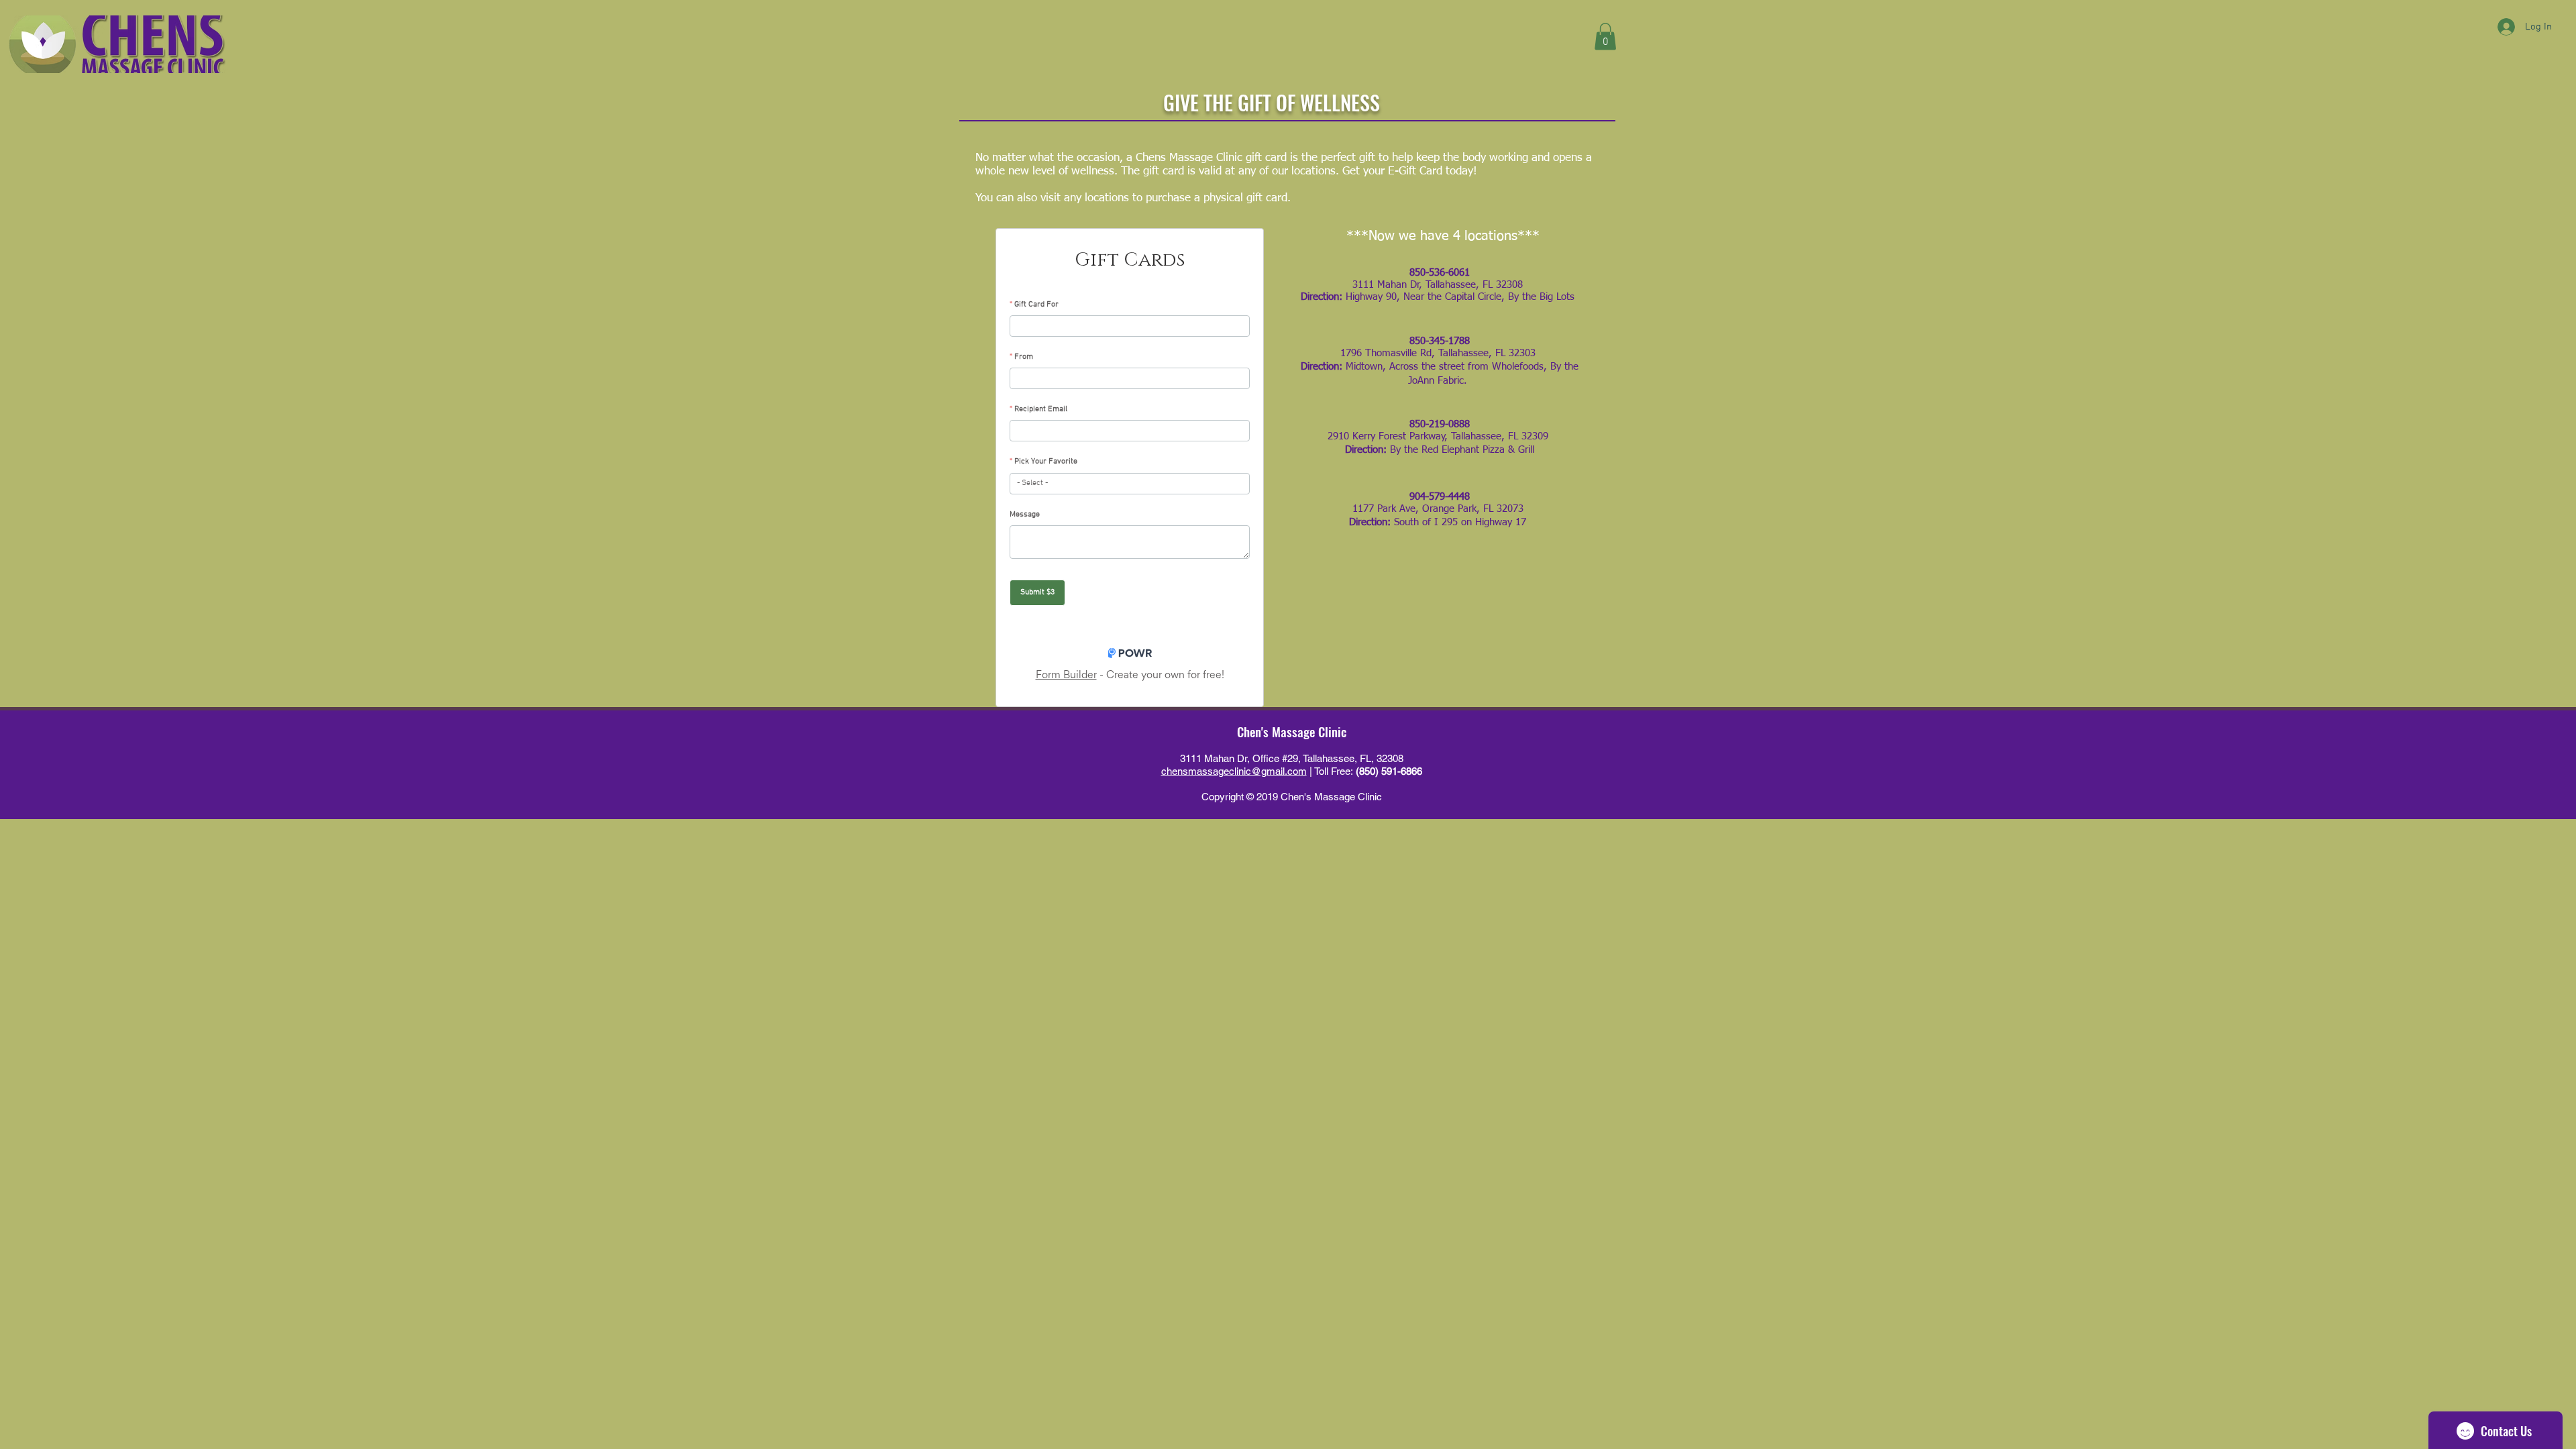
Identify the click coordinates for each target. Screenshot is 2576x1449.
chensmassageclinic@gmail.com (1234, 771)
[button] (1605, 37)
